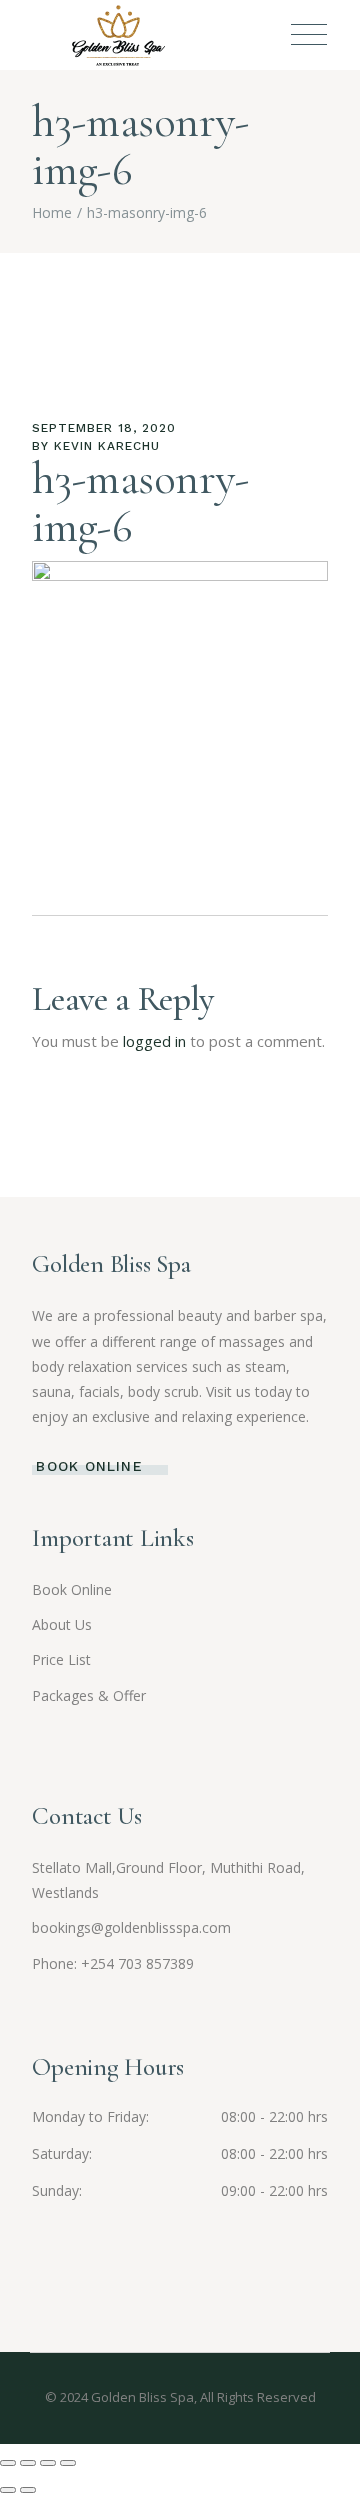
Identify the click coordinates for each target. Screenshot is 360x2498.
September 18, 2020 (103, 428)
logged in (154, 1041)
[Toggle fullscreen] (28, 2463)
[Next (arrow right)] (28, 2490)
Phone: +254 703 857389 (113, 1963)
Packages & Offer (89, 1695)
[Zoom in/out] (8, 2463)
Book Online (72, 1589)
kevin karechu (106, 446)
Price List (61, 1659)
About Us (62, 1624)
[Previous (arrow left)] (8, 2490)
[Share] (48, 2463)
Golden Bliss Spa (142, 2397)
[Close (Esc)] (68, 2463)
